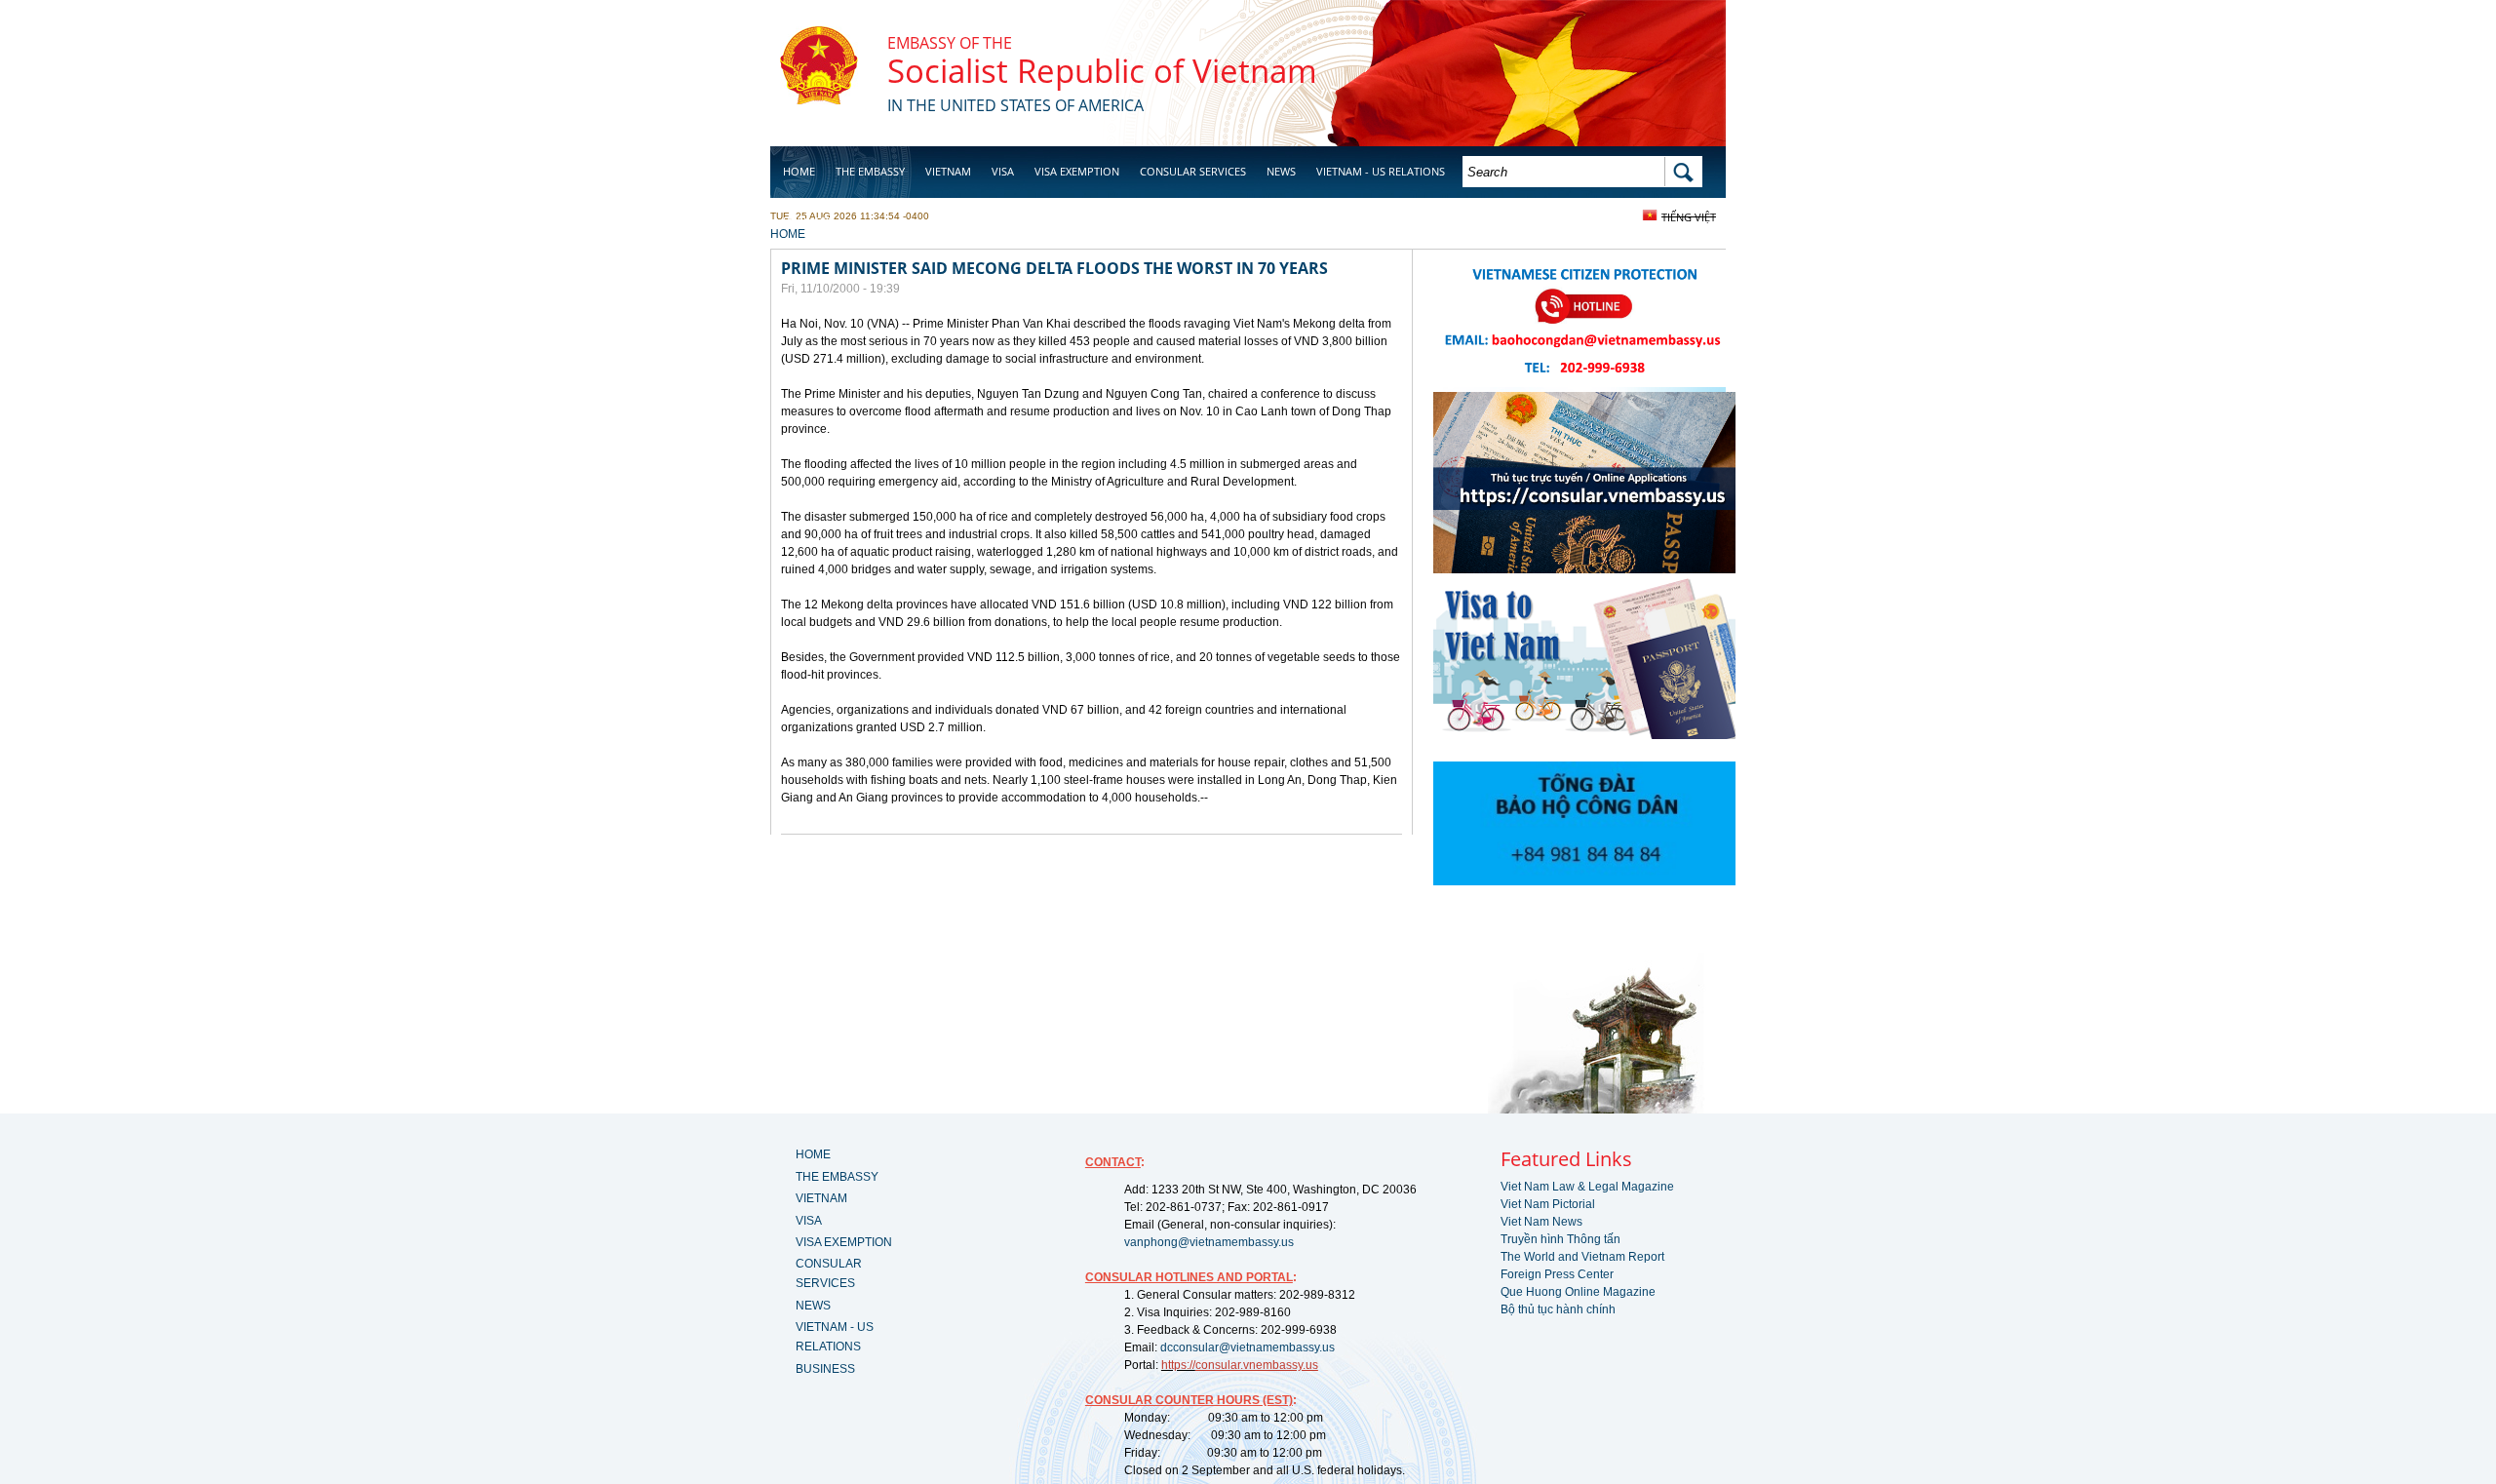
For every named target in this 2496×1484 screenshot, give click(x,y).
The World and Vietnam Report (1582, 1257)
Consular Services (1193, 171)
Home (799, 171)
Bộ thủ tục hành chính (1558, 1309)
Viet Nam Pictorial (1548, 1204)
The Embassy (870, 171)
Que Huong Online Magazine (1578, 1292)
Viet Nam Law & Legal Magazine (1587, 1187)
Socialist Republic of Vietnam (1102, 71)
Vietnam (948, 171)
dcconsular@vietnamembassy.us (1248, 1347)
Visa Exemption (1077, 171)
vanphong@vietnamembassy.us (1209, 1242)
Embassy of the (950, 43)
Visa (1003, 171)
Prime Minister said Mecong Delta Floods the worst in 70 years (1054, 268)
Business (807, 221)
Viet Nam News (1541, 1222)
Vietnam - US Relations (1381, 171)
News (1281, 171)
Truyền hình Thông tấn (1560, 1239)
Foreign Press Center (1557, 1274)
